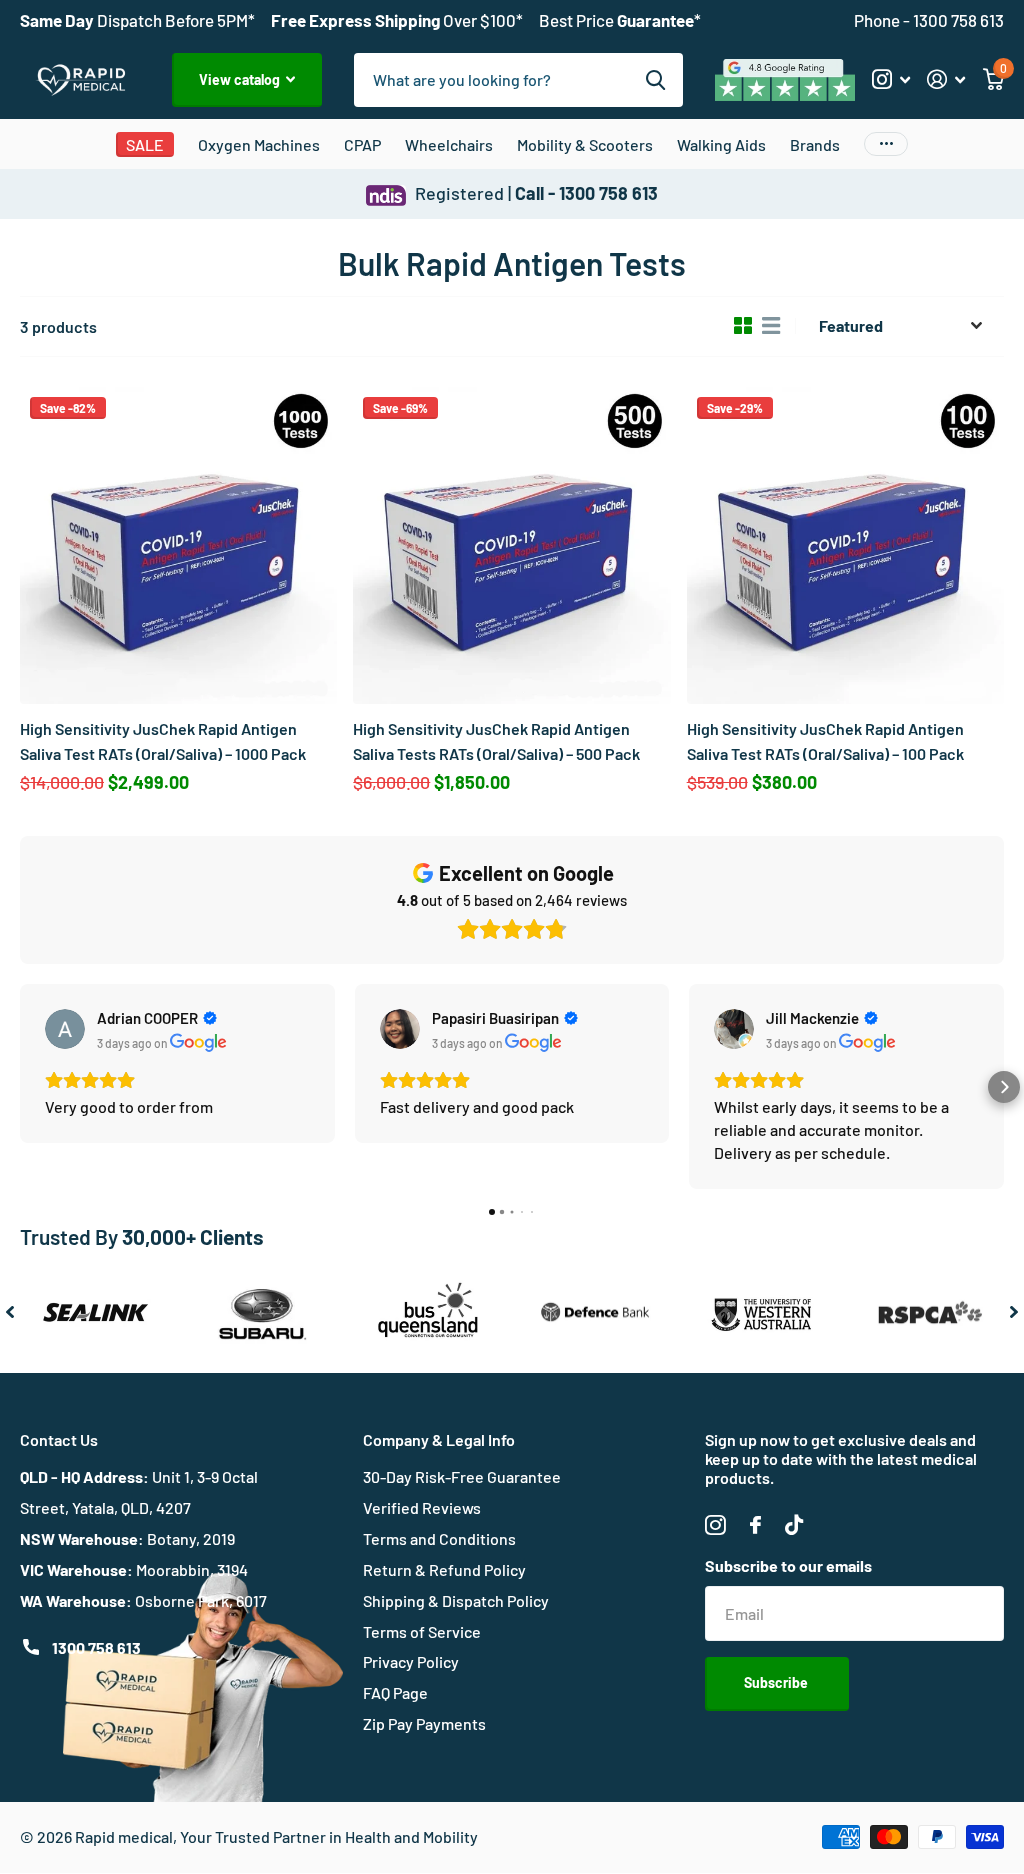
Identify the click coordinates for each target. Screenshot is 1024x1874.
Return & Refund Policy (444, 1569)
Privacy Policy (411, 1661)
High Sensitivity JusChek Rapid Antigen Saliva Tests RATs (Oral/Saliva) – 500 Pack (496, 740)
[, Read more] (890, 79)
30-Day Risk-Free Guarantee (462, 1476)
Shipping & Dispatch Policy (456, 1600)
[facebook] (755, 1525)
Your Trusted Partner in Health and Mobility (329, 1836)
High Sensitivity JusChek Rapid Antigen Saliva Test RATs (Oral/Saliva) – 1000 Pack (163, 740)
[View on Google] (65, 1029)
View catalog (241, 79)
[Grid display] (743, 326)
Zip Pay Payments (424, 1723)
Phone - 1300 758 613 (929, 20)
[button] (20, 1087)
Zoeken (655, 80)
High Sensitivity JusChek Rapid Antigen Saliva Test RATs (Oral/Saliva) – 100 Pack (825, 740)
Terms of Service (422, 1631)
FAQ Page (395, 1692)
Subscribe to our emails (788, 1565)
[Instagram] (715, 1525)
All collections (259, 150)
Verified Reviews (422, 1507)
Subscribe (777, 1682)
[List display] (771, 326)
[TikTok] (794, 1525)
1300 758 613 (96, 1647)
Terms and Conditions (439, 1538)
